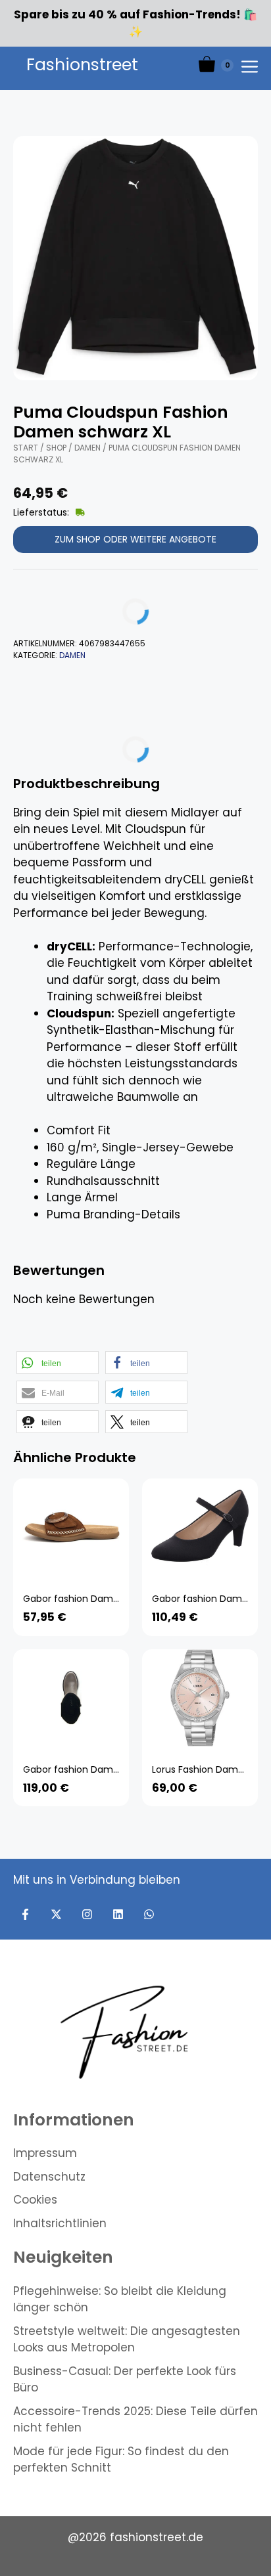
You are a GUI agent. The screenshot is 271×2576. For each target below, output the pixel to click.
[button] (58, 1363)
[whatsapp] (149, 1914)
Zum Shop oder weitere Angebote (135, 539)
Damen (87, 448)
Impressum (45, 2153)
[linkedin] (118, 1914)
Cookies (35, 2200)
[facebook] (25, 1914)
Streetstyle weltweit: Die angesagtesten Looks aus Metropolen (127, 2340)
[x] (56, 1914)
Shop (56, 448)
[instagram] (87, 1914)
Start (26, 448)
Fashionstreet (82, 65)
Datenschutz (49, 2177)
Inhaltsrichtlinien (60, 2223)
